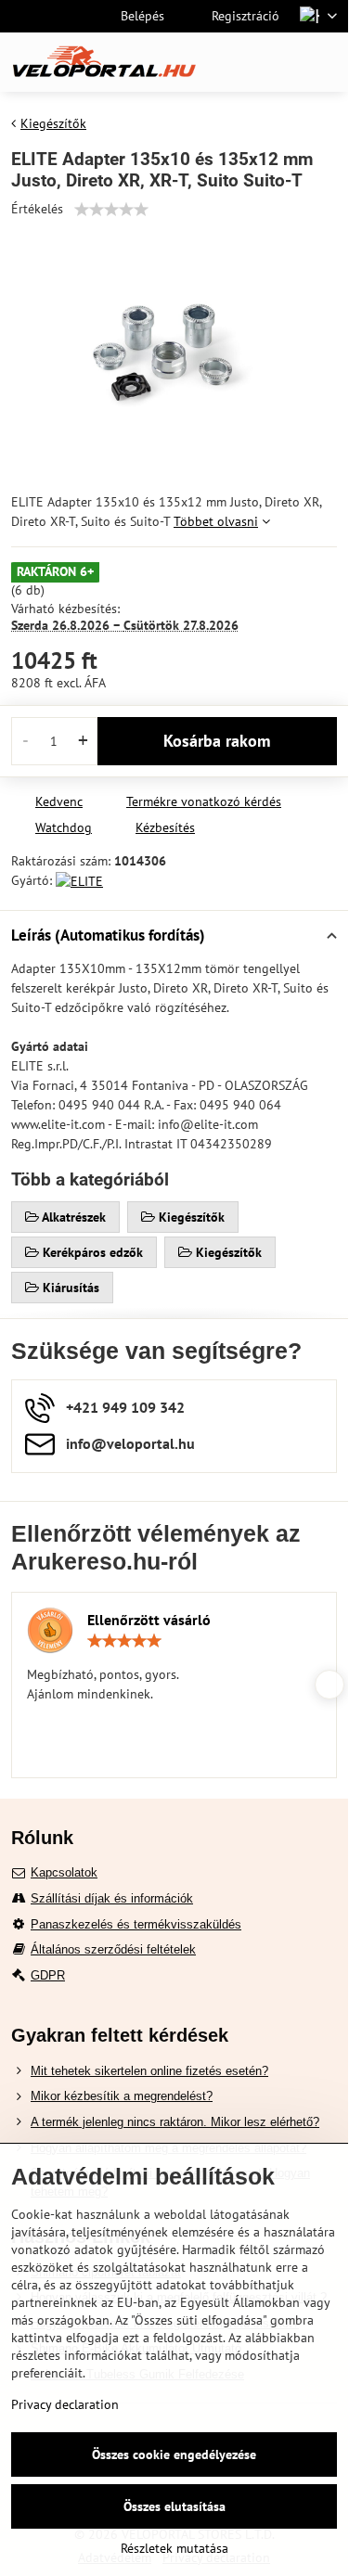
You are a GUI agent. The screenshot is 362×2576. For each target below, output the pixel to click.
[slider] (111, 210)
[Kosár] (281, 62)
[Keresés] (237, 62)
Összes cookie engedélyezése (174, 2454)
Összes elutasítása (175, 2506)
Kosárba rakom (217, 741)
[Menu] (326, 62)
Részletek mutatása (175, 2548)
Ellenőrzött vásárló (149, 1620)
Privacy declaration (65, 2404)
